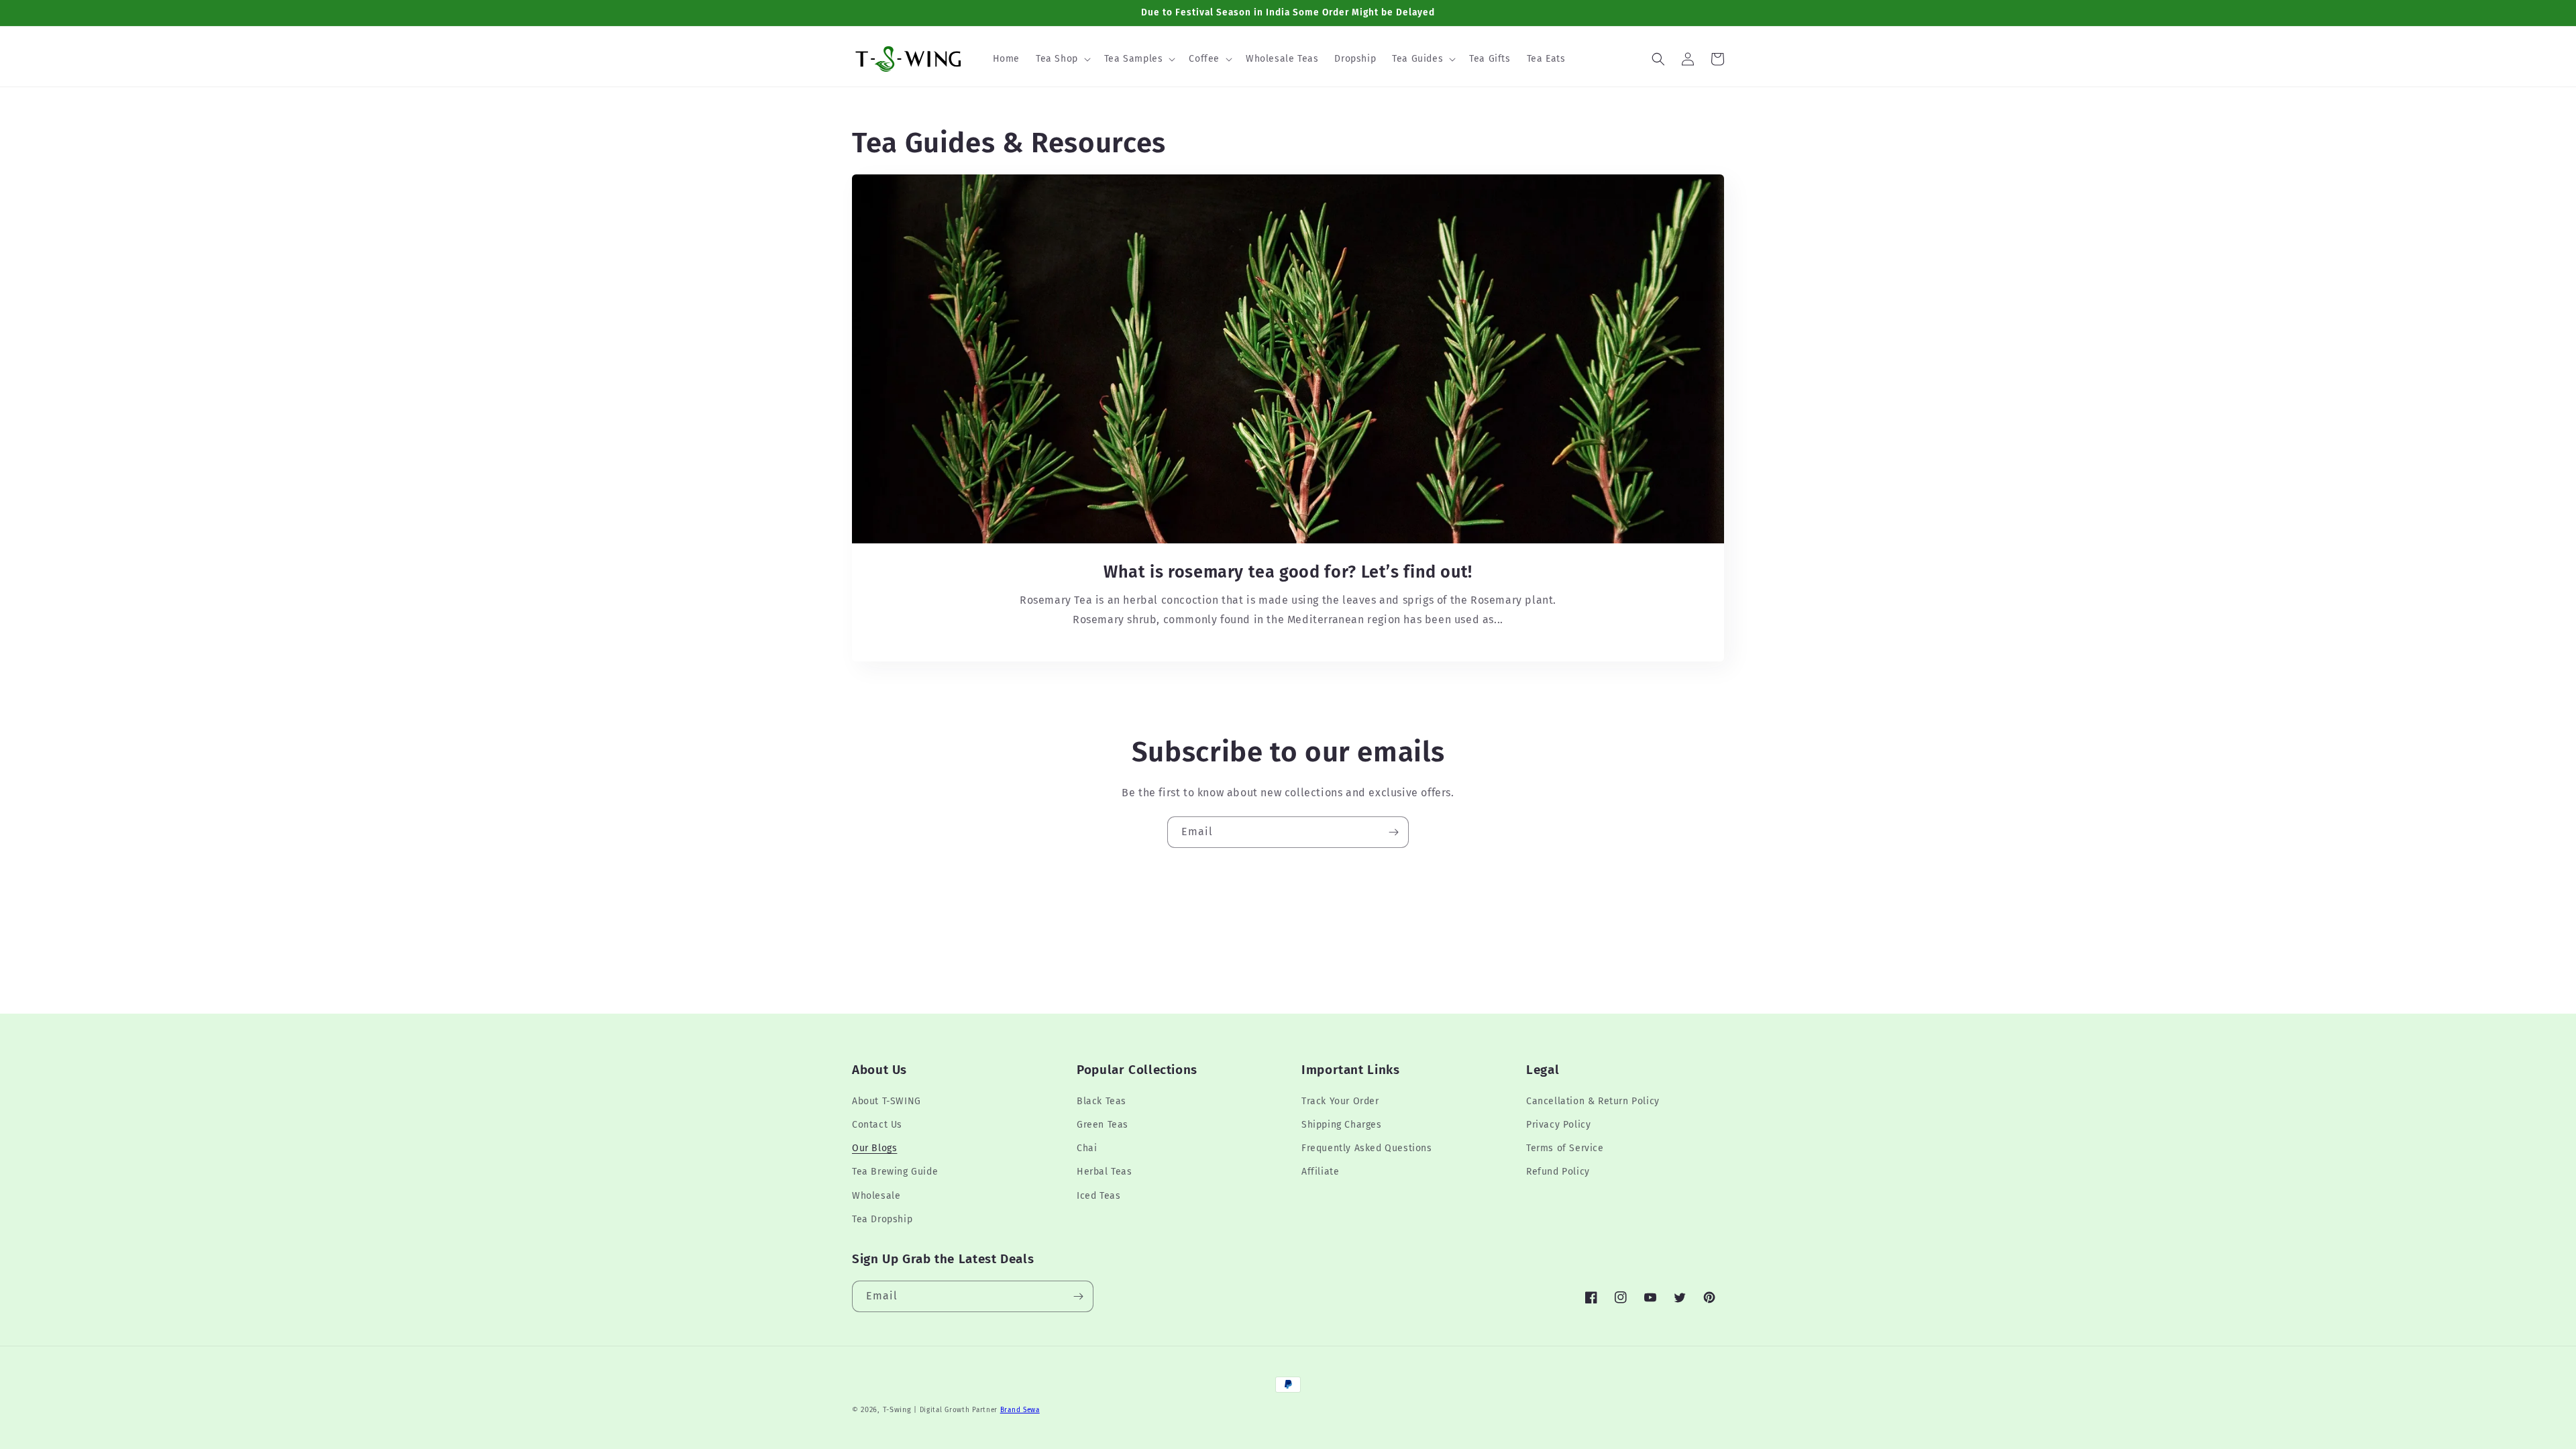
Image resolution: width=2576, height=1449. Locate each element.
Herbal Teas (1105, 1172)
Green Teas (1103, 1125)
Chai (1087, 1148)
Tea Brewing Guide (895, 1172)
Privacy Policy (1558, 1125)
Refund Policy (1558, 1172)
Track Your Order (1340, 1101)
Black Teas (1102, 1101)
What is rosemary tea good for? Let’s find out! (1288, 572)
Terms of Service (1565, 1148)
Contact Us (877, 1125)
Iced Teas (1098, 1196)
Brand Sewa (1020, 1410)
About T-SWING (887, 1101)
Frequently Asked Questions (1367, 1148)
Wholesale (876, 1196)
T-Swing (897, 1410)
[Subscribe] (1393, 832)
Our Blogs (874, 1148)
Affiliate (1320, 1172)
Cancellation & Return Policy (1593, 1101)
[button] (1062, 59)
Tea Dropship (882, 1219)
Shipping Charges (1342, 1125)
